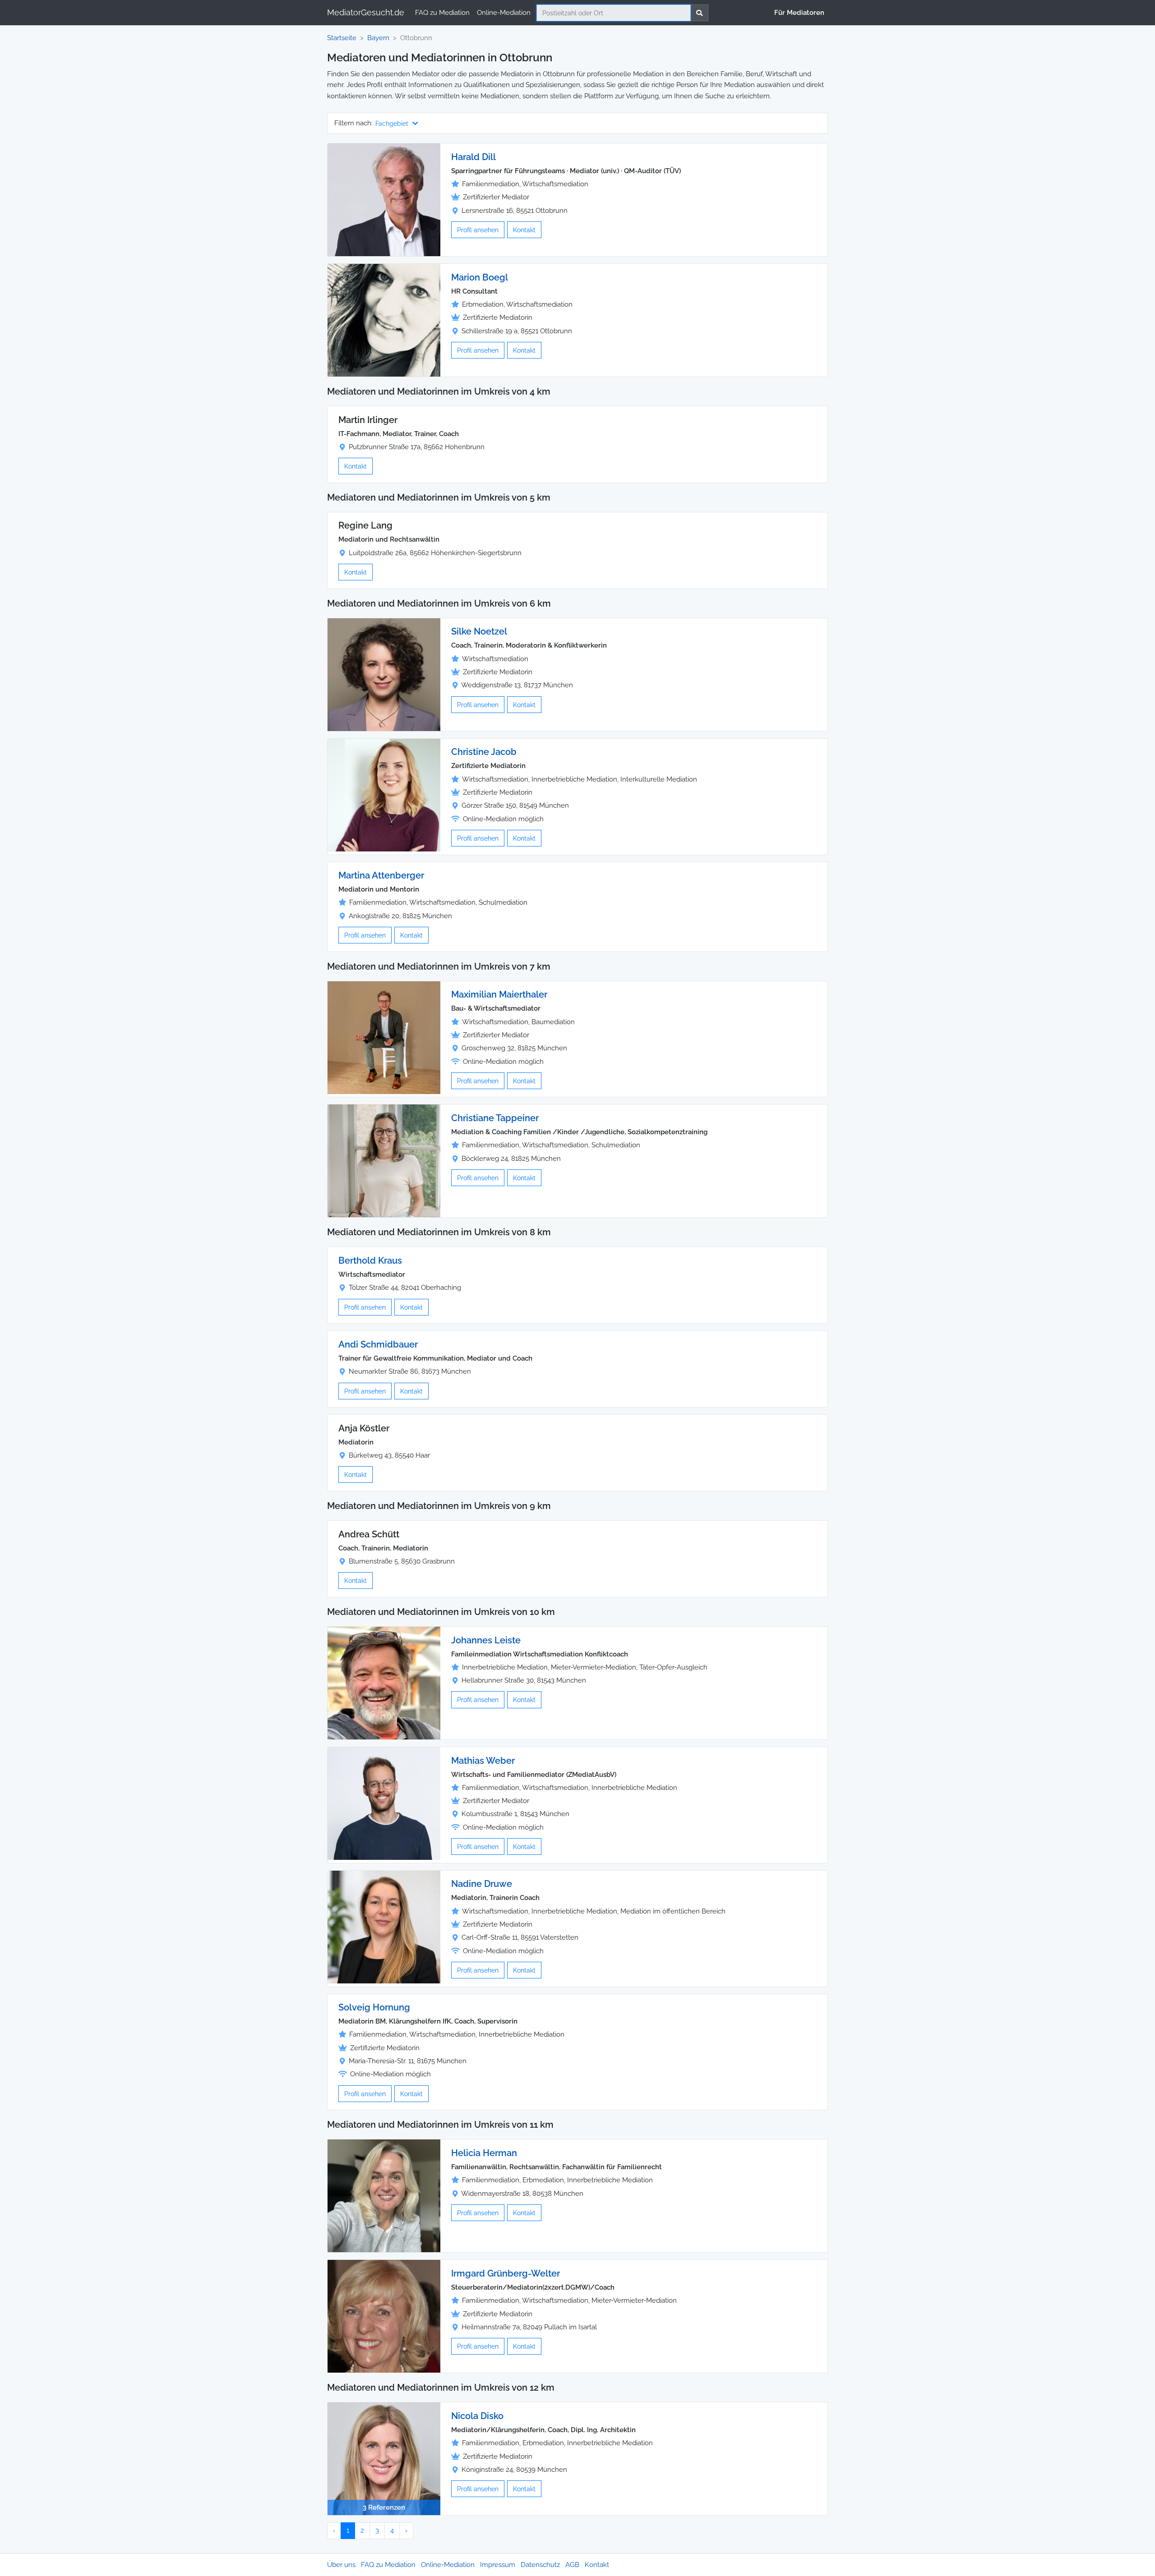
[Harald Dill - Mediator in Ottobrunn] (384, 199)
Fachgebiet (393, 123)
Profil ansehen (478, 230)
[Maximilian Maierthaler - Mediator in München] (384, 1037)
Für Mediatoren (799, 13)
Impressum (498, 2565)
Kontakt (524, 230)
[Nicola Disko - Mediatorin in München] (384, 2458)
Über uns (341, 2565)
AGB (572, 2565)
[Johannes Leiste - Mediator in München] (384, 1683)
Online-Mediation (504, 13)
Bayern (378, 38)
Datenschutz (540, 2565)
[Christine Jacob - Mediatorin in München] (384, 795)
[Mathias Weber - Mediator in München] (384, 1803)
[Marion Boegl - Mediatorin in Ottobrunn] (384, 320)
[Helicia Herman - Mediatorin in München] (384, 2195)
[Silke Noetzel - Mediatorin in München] (384, 674)
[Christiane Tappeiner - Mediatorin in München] (384, 1160)
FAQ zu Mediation (442, 13)
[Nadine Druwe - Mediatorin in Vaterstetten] (384, 1927)
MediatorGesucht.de (366, 12)
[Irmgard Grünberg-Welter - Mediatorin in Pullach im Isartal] (384, 2316)
